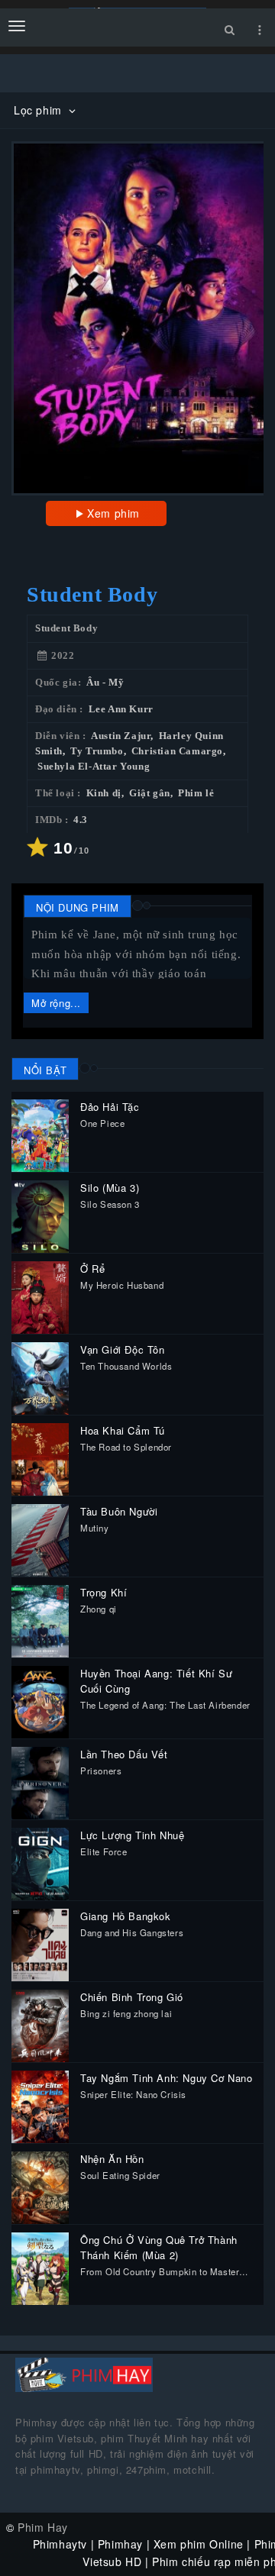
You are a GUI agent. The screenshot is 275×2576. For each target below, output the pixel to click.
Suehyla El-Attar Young (94, 767)
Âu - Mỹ (105, 683)
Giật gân (150, 793)
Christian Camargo (177, 751)
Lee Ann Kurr (121, 709)
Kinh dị (104, 793)
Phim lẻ (196, 793)
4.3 (81, 820)
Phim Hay (43, 2527)
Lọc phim (39, 110)
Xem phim (113, 513)
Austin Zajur (121, 736)
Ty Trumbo (97, 751)
